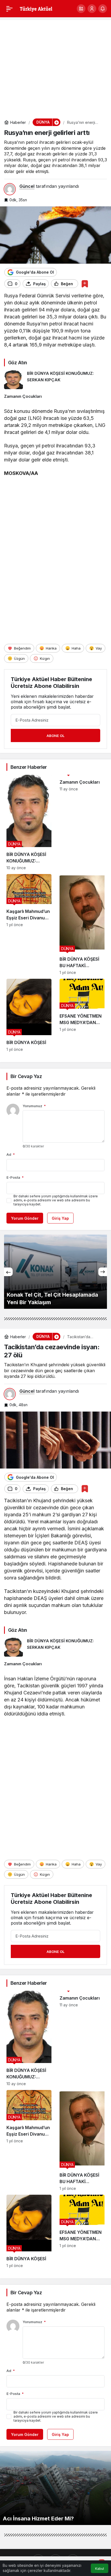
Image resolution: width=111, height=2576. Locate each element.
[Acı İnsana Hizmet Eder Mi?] (55, 2488)
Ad (11, 1154)
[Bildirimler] (103, 9)
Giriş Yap (60, 1218)
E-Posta (15, 1177)
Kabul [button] (100, 2569)
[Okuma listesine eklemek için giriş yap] (85, 284)
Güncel (27, 186)
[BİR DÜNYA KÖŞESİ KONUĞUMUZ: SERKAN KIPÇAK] (55, 380)
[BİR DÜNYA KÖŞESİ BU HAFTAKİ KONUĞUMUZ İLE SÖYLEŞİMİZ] (82, 924)
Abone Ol (55, 736)
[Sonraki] (103, 1272)
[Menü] (9, 9)
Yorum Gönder (25, 1218)
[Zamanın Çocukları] (55, 396)
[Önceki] (8, 1272)
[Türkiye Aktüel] (36, 8)
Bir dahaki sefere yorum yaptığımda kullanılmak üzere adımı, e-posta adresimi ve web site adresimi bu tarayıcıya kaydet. (56, 1200)
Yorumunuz (34, 1106)
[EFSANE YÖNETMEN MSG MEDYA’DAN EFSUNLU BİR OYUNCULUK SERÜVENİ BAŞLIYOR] (82, 1015)
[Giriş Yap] (92, 9)
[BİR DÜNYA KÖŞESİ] (29, 1015)
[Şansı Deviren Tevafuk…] (55, 1272)
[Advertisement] (55, 66)
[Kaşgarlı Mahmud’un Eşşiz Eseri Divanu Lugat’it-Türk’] (29, 924)
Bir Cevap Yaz (26, 1076)
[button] (81, 9)
